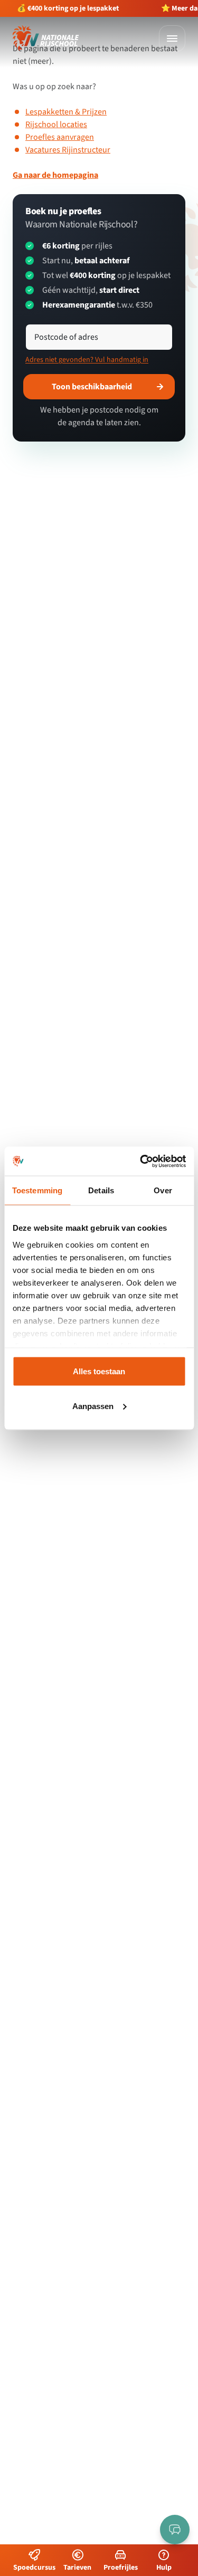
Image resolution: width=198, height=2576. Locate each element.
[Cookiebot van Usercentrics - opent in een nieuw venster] (141, 1161)
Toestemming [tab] (37, 1190)
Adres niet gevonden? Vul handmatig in (87, 360)
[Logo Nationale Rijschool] (46, 38)
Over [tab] (163, 1190)
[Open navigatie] (172, 39)
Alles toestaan (99, 1371)
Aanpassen (93, 1406)
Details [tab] (101, 1190)
